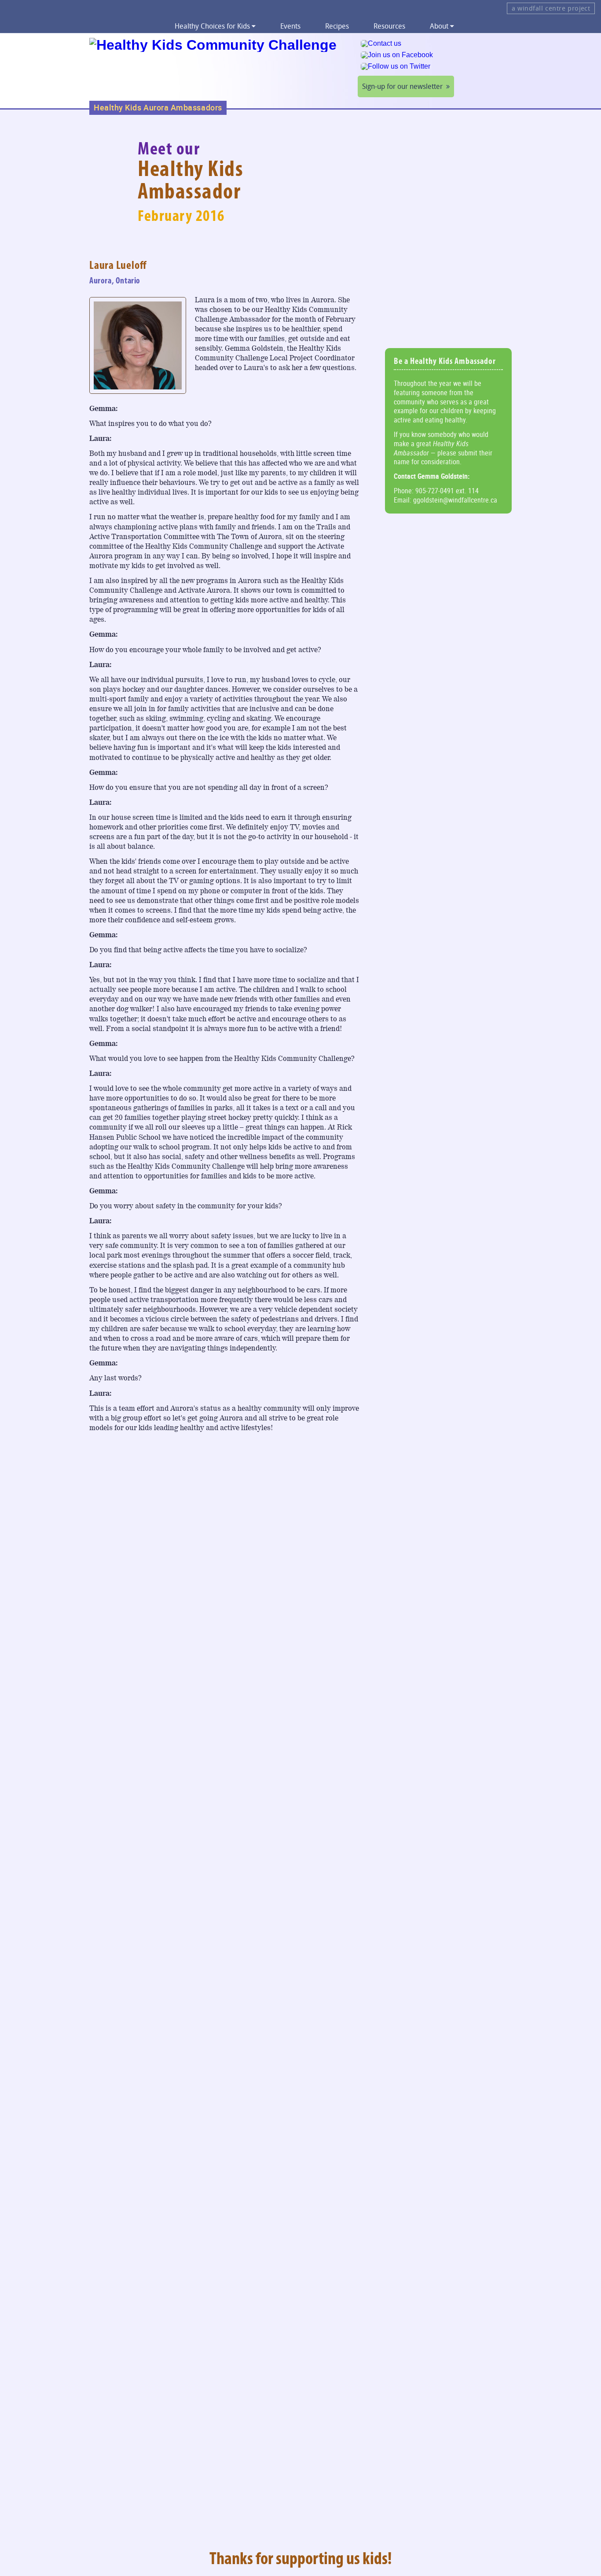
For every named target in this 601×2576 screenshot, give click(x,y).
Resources (389, 26)
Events (290, 26)
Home (146, 26)
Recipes (337, 26)
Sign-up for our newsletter (402, 86)
